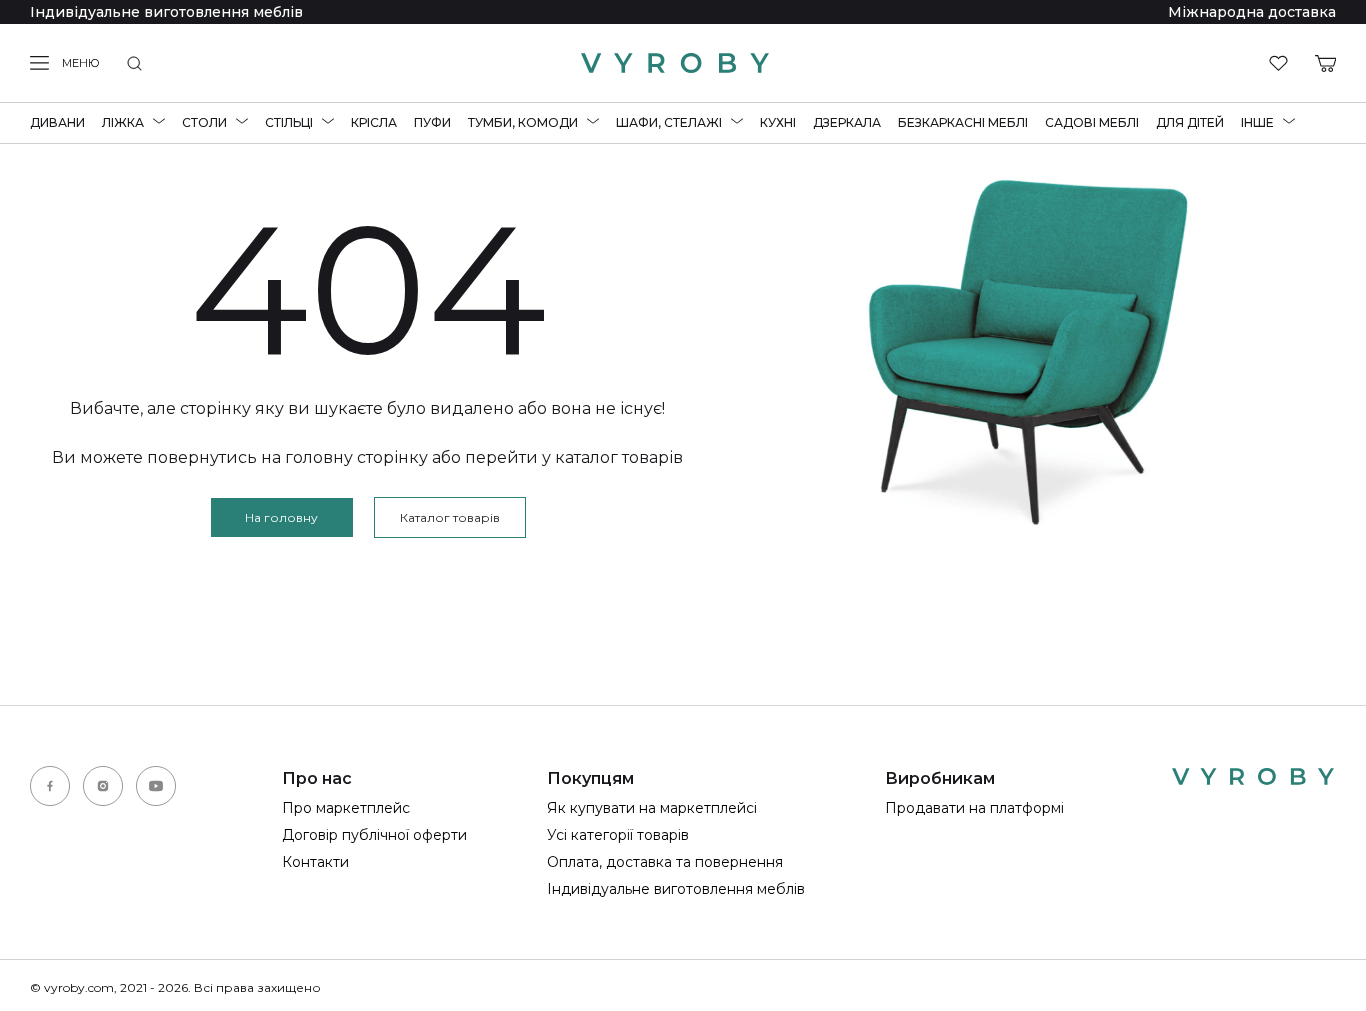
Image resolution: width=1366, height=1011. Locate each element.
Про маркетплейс (346, 808)
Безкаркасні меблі (963, 122)
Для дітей (1190, 122)
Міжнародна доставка (1252, 12)
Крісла (374, 122)
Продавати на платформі (974, 808)
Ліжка (123, 122)
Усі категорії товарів (618, 835)
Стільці (289, 122)
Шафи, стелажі (669, 122)
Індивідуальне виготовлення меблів (166, 12)
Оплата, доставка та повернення (665, 862)
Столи (204, 122)
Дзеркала (847, 122)
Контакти (315, 862)
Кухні (778, 122)
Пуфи (432, 122)
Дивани (57, 122)
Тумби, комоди (523, 122)
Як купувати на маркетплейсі (652, 808)
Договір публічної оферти (374, 835)
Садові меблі (1092, 122)
